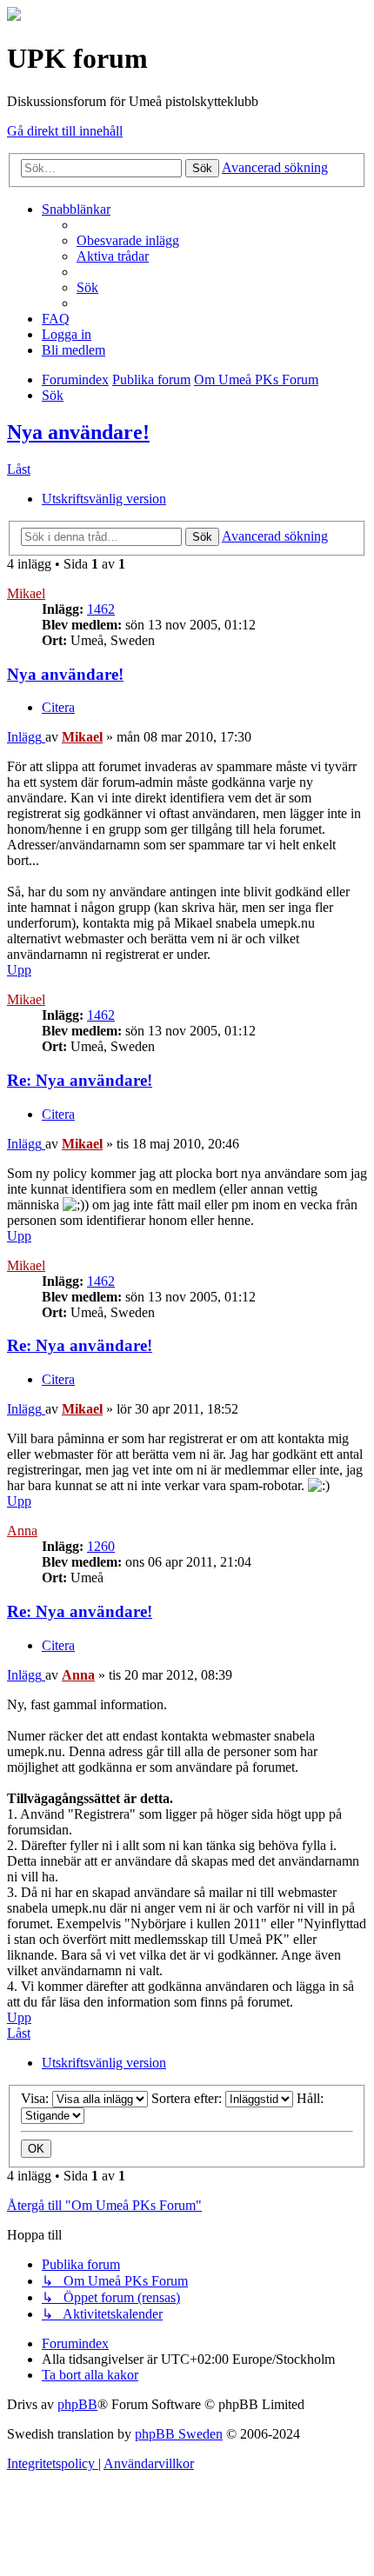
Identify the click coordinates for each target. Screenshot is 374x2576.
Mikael (26, 593)
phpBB (77, 2404)
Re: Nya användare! (80, 1080)
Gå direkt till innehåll (65, 131)
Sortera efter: (188, 2098)
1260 (101, 1546)
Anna (22, 1531)
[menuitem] (128, 240)
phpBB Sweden (179, 2434)
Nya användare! (78, 432)
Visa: (37, 2098)
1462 (101, 609)
